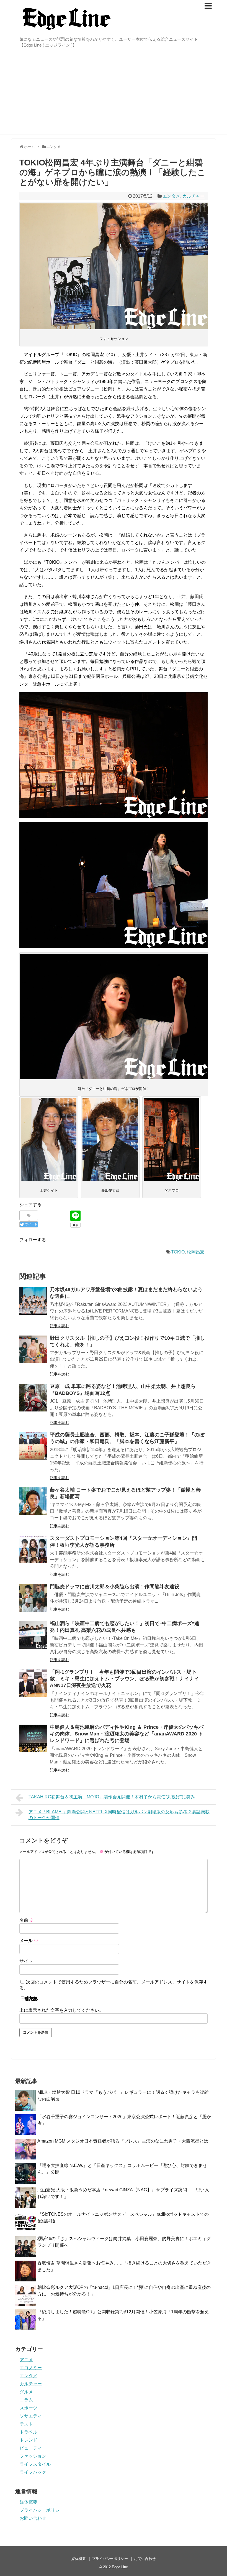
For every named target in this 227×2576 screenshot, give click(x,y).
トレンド (29, 2440)
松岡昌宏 (196, 1252)
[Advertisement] (114, 92)
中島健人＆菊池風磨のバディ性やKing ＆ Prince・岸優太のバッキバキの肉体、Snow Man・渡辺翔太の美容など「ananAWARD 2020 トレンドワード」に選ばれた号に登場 (127, 1734)
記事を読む (60, 1326)
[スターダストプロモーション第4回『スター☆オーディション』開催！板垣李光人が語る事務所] (33, 1549)
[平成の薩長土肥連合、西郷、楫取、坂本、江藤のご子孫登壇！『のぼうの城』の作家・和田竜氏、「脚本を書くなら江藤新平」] (33, 1446)
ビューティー (33, 2448)
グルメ (26, 2392)
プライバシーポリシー (42, 2510)
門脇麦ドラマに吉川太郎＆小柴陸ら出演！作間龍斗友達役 (115, 1587)
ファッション (33, 2456)
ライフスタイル (35, 2464)
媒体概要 (29, 2502)
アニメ (26, 2360)
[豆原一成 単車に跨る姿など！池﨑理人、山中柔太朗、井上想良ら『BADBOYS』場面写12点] (33, 1398)
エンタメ (171, 196)
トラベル (29, 2432)
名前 (27, 1920)
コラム (26, 2400)
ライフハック (33, 2472)
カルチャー (194, 196)
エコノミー (31, 2368)
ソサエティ (31, 2416)
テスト (26, 2424)
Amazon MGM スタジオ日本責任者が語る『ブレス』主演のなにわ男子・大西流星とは (123, 2141)
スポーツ (29, 2408)
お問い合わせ (33, 2518)
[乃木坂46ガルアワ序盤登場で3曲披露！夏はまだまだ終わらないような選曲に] (33, 1301)
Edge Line (120, 2567)
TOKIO (178, 1252)
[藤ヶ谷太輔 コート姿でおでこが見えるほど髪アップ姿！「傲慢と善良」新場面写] (33, 1501)
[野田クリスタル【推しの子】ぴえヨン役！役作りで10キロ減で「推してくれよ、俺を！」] (33, 1349)
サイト (26, 1961)
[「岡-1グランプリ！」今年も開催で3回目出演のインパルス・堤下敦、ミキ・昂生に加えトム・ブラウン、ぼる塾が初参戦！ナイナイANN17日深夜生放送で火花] (33, 1683)
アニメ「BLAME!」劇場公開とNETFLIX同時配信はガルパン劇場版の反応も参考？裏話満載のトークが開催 (119, 1815)
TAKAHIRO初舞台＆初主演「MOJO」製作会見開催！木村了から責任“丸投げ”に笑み (112, 1797)
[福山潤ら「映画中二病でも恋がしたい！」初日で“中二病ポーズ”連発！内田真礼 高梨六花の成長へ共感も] (33, 1635)
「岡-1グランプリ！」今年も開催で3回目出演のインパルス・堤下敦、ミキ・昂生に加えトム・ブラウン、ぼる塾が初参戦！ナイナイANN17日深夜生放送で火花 (125, 1679)
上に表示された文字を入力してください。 (61, 2010)
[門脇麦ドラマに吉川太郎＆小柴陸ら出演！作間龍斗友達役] (33, 1598)
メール (29, 1941)
